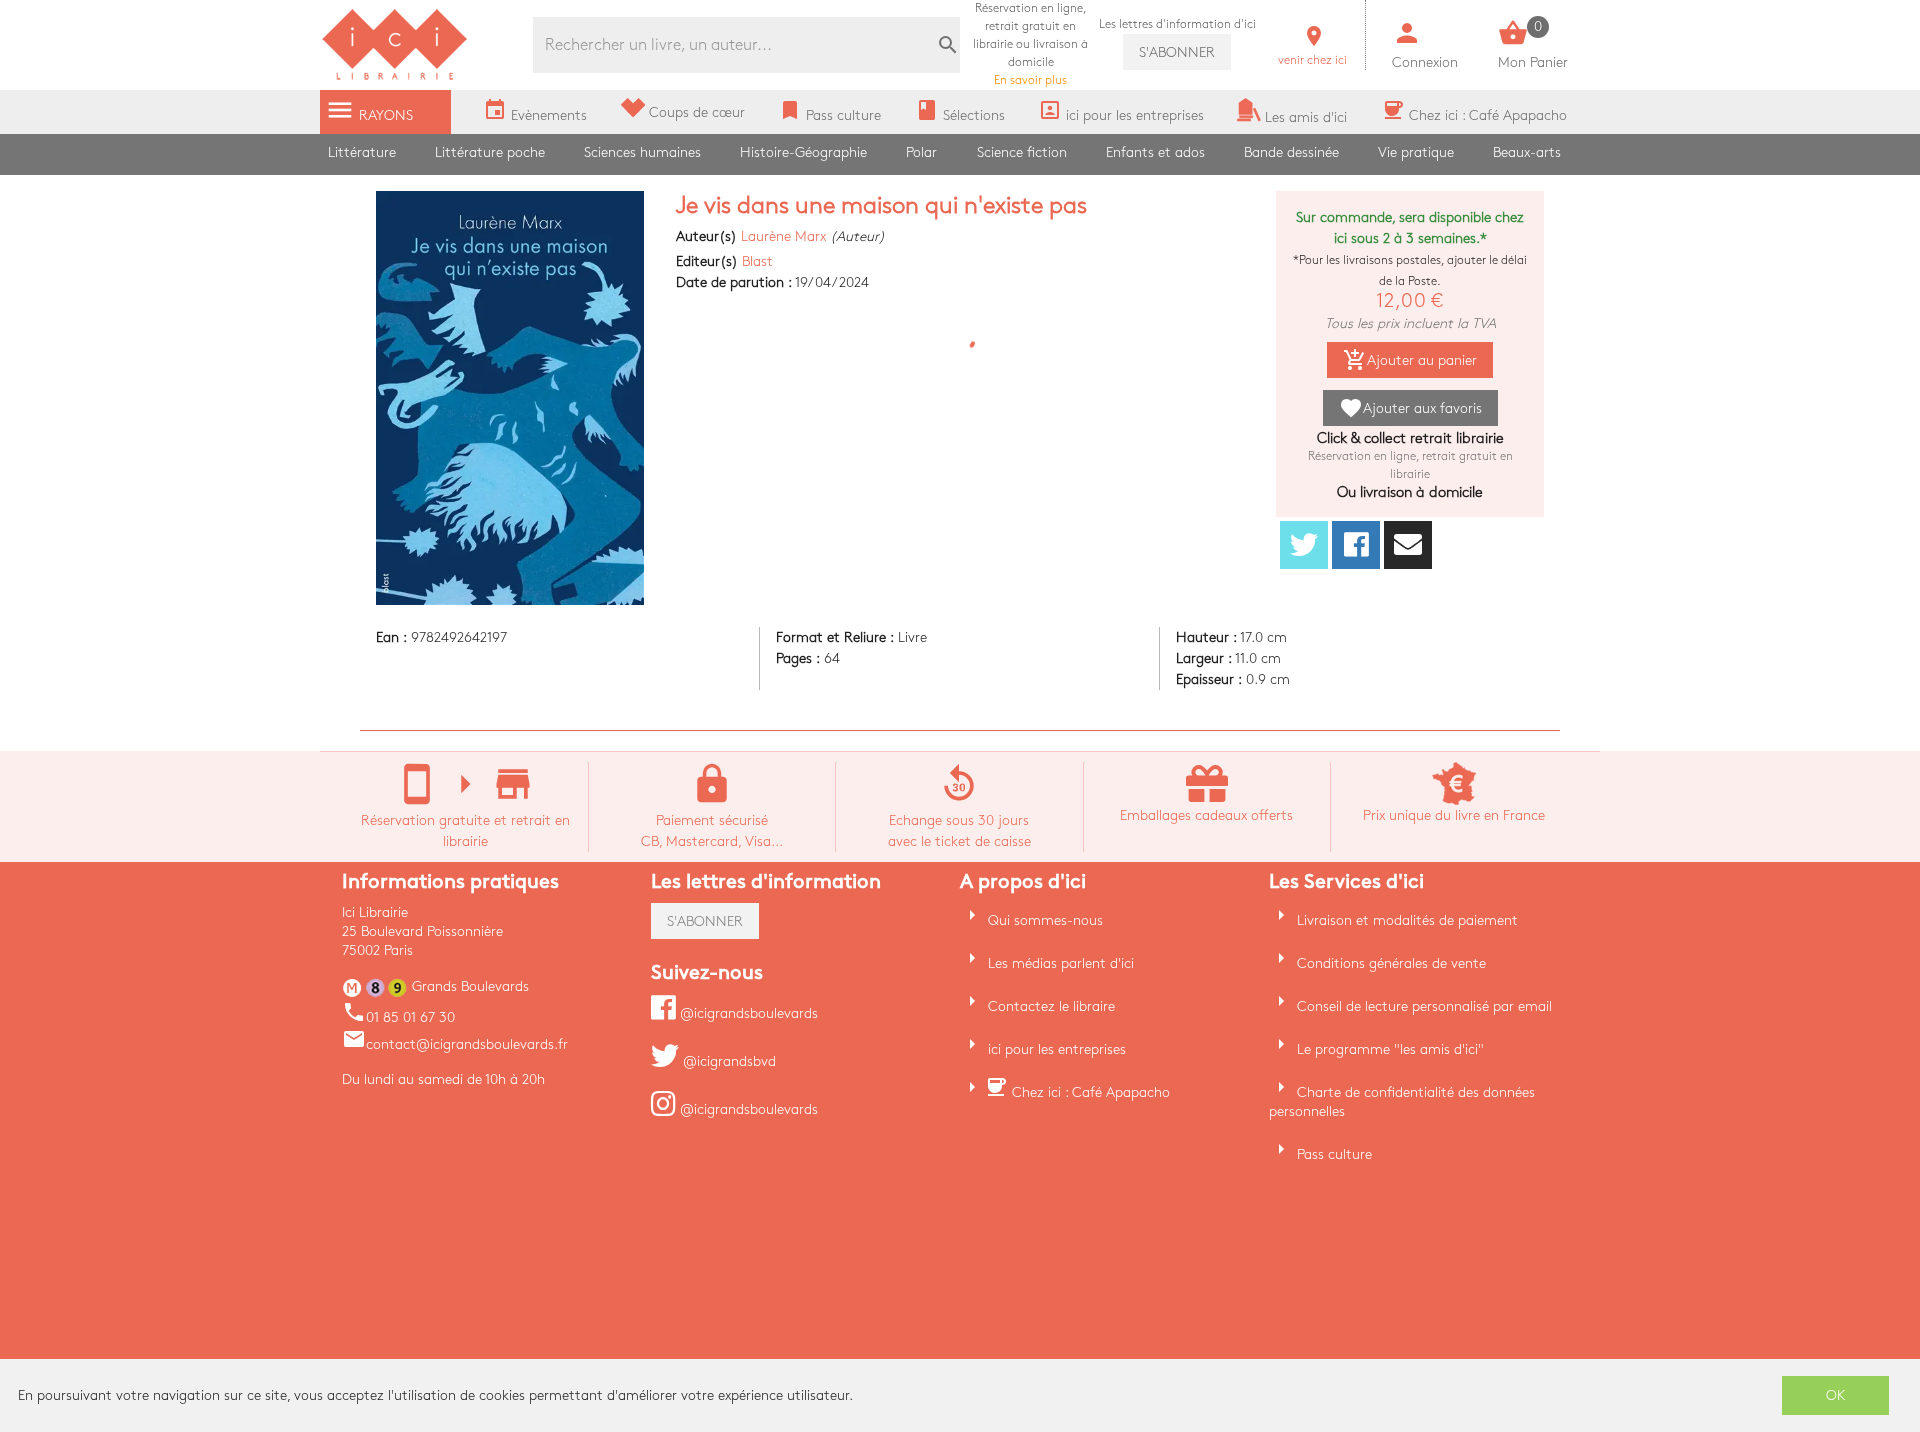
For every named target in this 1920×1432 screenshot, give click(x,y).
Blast (757, 261)
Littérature (362, 152)
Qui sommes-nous (1045, 920)
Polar (921, 152)
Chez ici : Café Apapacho (1091, 1092)
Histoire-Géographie (803, 152)
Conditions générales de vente (1391, 963)
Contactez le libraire (1051, 1006)
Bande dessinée (1291, 152)
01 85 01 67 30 (398, 1017)
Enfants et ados (1155, 152)
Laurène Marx (783, 236)
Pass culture (1334, 1154)
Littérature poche (490, 152)
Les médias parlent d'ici (1061, 963)
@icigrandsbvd (727, 1061)
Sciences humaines (642, 152)
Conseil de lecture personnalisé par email (1424, 1006)
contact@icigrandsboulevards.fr (455, 1044)
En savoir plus (1030, 44)
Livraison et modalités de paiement (1407, 920)
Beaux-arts (1527, 152)
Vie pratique (1416, 152)
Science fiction (1022, 152)
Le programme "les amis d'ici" (1390, 1049)
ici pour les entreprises (1057, 1049)
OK (1836, 1395)
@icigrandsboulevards (747, 1013)
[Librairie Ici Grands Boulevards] (395, 77)
